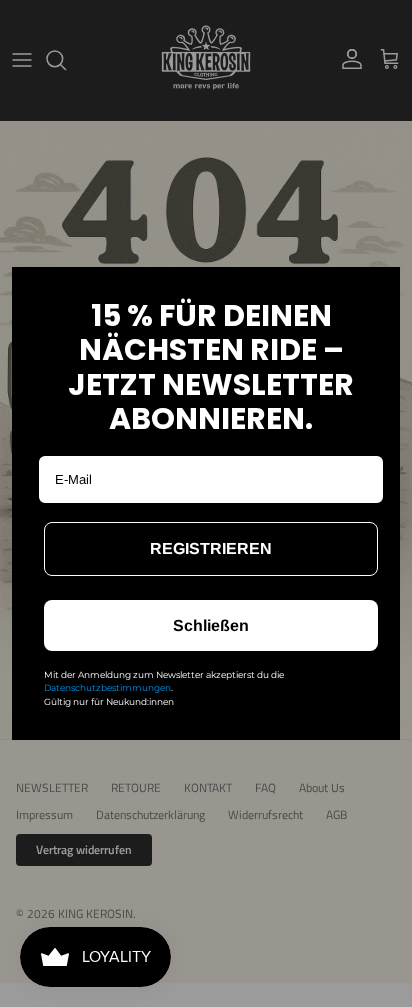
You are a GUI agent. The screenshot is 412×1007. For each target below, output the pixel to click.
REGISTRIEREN (211, 548)
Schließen (211, 625)
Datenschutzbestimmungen (107, 687)
